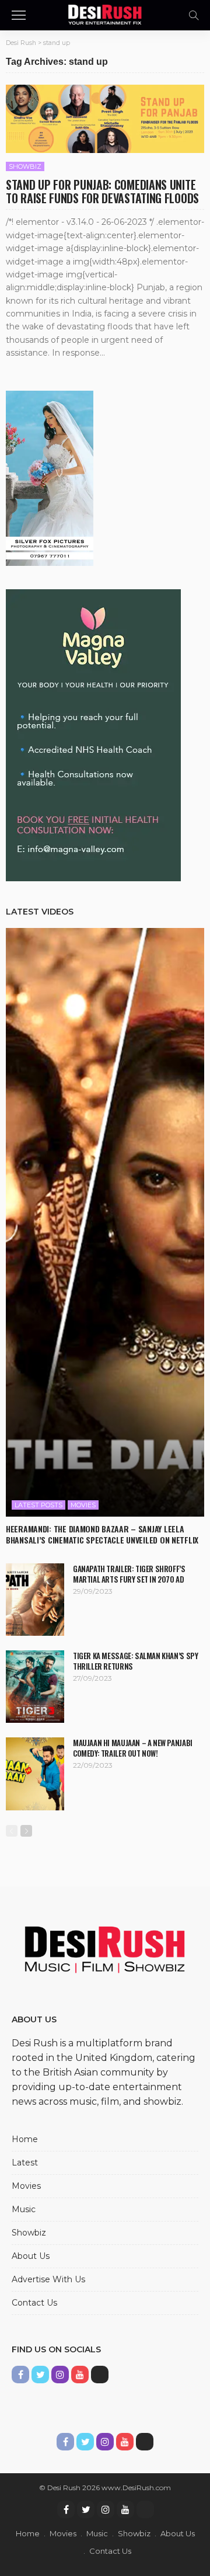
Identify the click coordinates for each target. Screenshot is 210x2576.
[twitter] (86, 2509)
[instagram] (106, 2509)
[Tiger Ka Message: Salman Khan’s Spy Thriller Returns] (35, 1687)
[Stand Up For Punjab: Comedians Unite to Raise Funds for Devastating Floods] (105, 119)
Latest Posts (38, 1505)
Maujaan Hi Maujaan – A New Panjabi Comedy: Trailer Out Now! (133, 1748)
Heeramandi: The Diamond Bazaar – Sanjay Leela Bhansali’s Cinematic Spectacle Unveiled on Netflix (102, 1534)
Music (24, 2209)
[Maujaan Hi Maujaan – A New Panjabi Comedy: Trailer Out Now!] (35, 1774)
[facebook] (66, 2509)
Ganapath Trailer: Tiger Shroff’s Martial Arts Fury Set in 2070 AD (129, 1574)
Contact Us (34, 2303)
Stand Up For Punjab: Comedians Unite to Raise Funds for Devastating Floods (102, 191)
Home (25, 2139)
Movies (83, 1505)
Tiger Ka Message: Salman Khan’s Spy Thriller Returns (135, 1661)
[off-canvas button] (19, 15)
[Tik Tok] (145, 2509)
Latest (25, 2163)
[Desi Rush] (105, 14)
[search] (194, 15)
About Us (31, 2256)
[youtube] (125, 2509)
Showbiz (25, 166)
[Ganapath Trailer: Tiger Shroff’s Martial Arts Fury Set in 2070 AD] (35, 1600)
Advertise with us (48, 2279)
